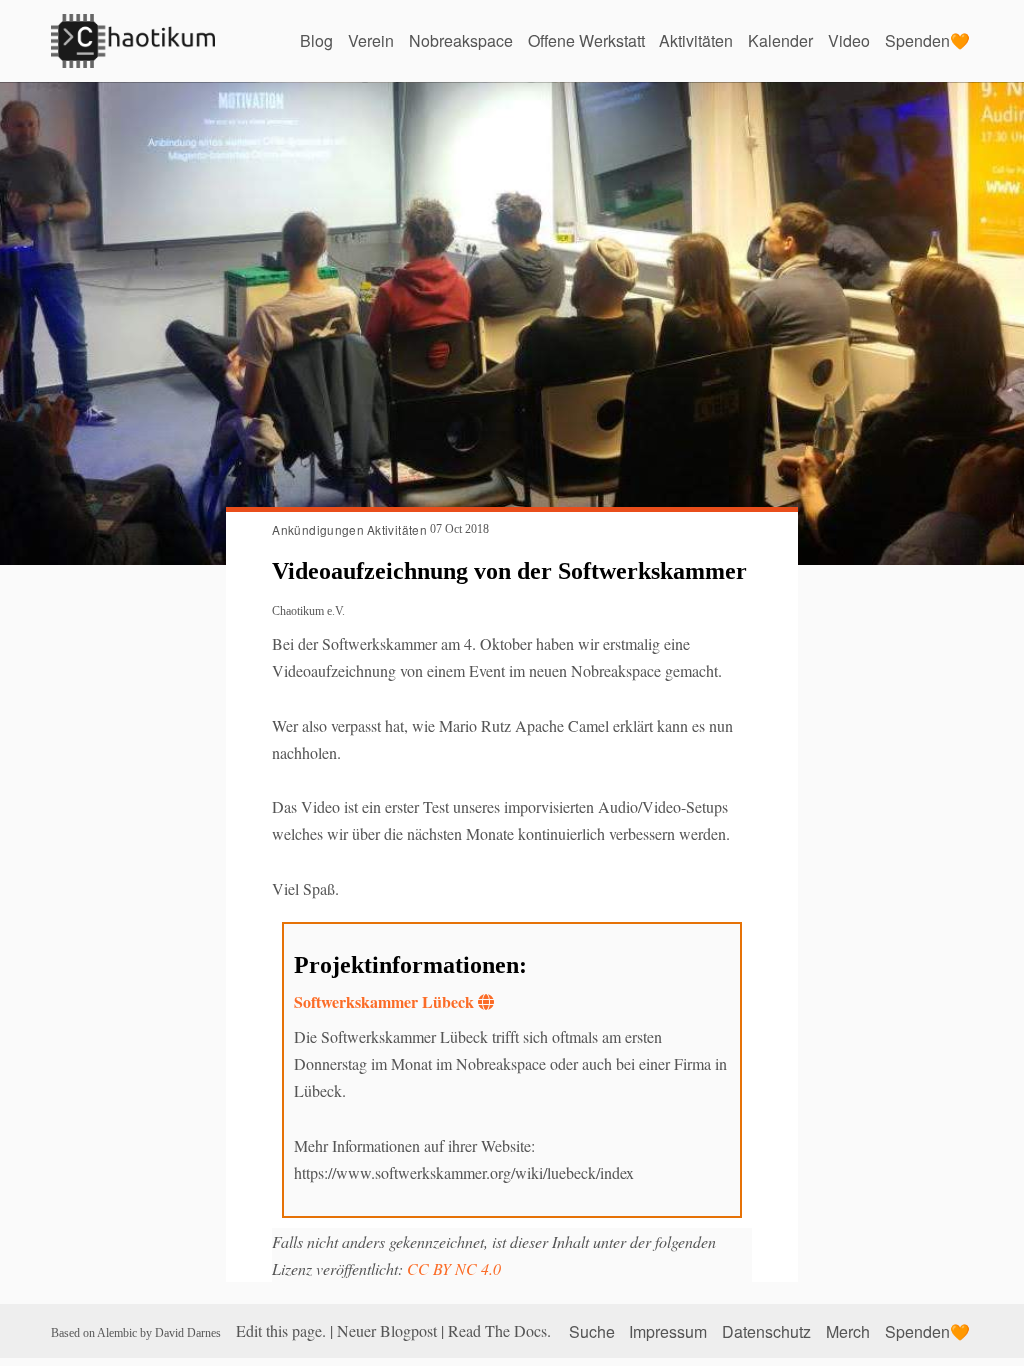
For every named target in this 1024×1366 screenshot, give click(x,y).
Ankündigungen (318, 529)
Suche (592, 1330)
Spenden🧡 (927, 40)
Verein (371, 40)
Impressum (668, 1330)
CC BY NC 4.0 (454, 1268)
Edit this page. (281, 1330)
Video (849, 40)
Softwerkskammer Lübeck (384, 1001)
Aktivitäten (696, 40)
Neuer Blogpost (387, 1330)
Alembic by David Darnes (159, 1333)
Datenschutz (766, 1330)
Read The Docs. (499, 1330)
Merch (848, 1330)
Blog (316, 40)
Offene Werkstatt (586, 40)
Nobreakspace (461, 40)
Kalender (780, 40)
